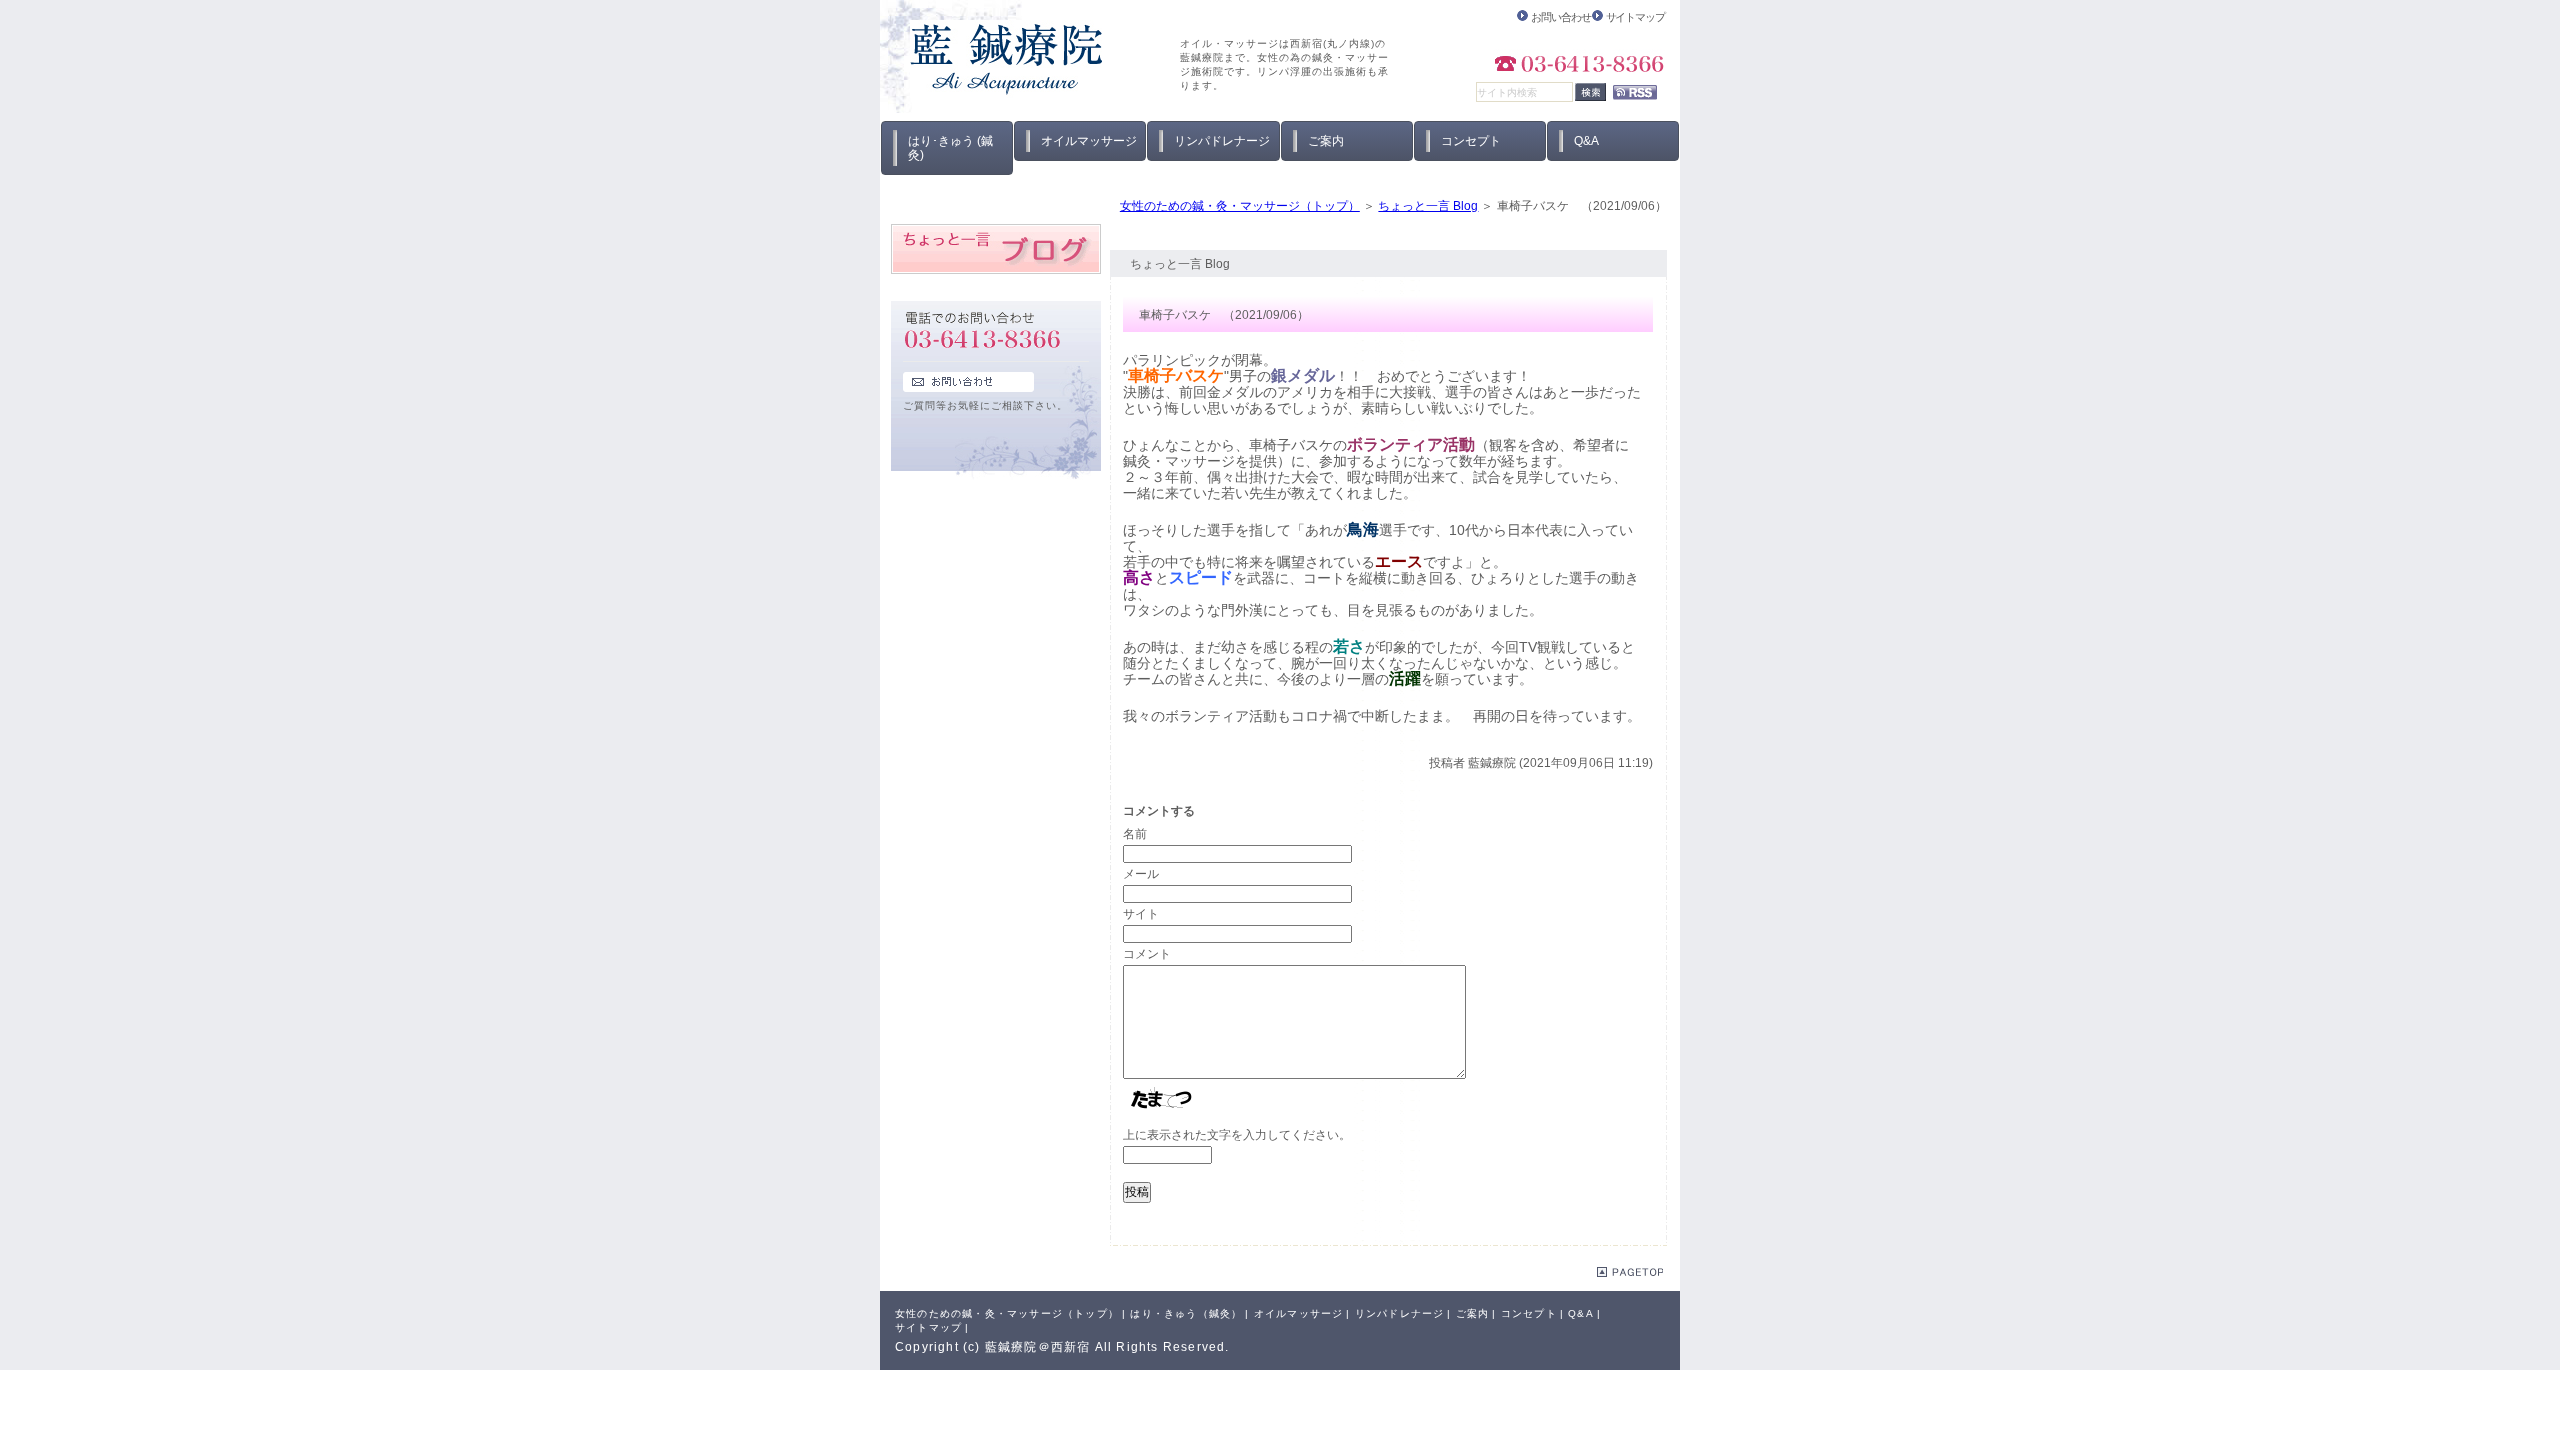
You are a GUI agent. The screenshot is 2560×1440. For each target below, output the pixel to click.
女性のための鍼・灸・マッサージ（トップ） (1240, 206)
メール (1141, 874)
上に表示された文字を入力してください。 (1237, 1135)
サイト (1141, 914)
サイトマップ (1635, 17)
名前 (1135, 834)
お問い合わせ (1560, 17)
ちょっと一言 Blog (1428, 206)
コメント (1147, 954)
